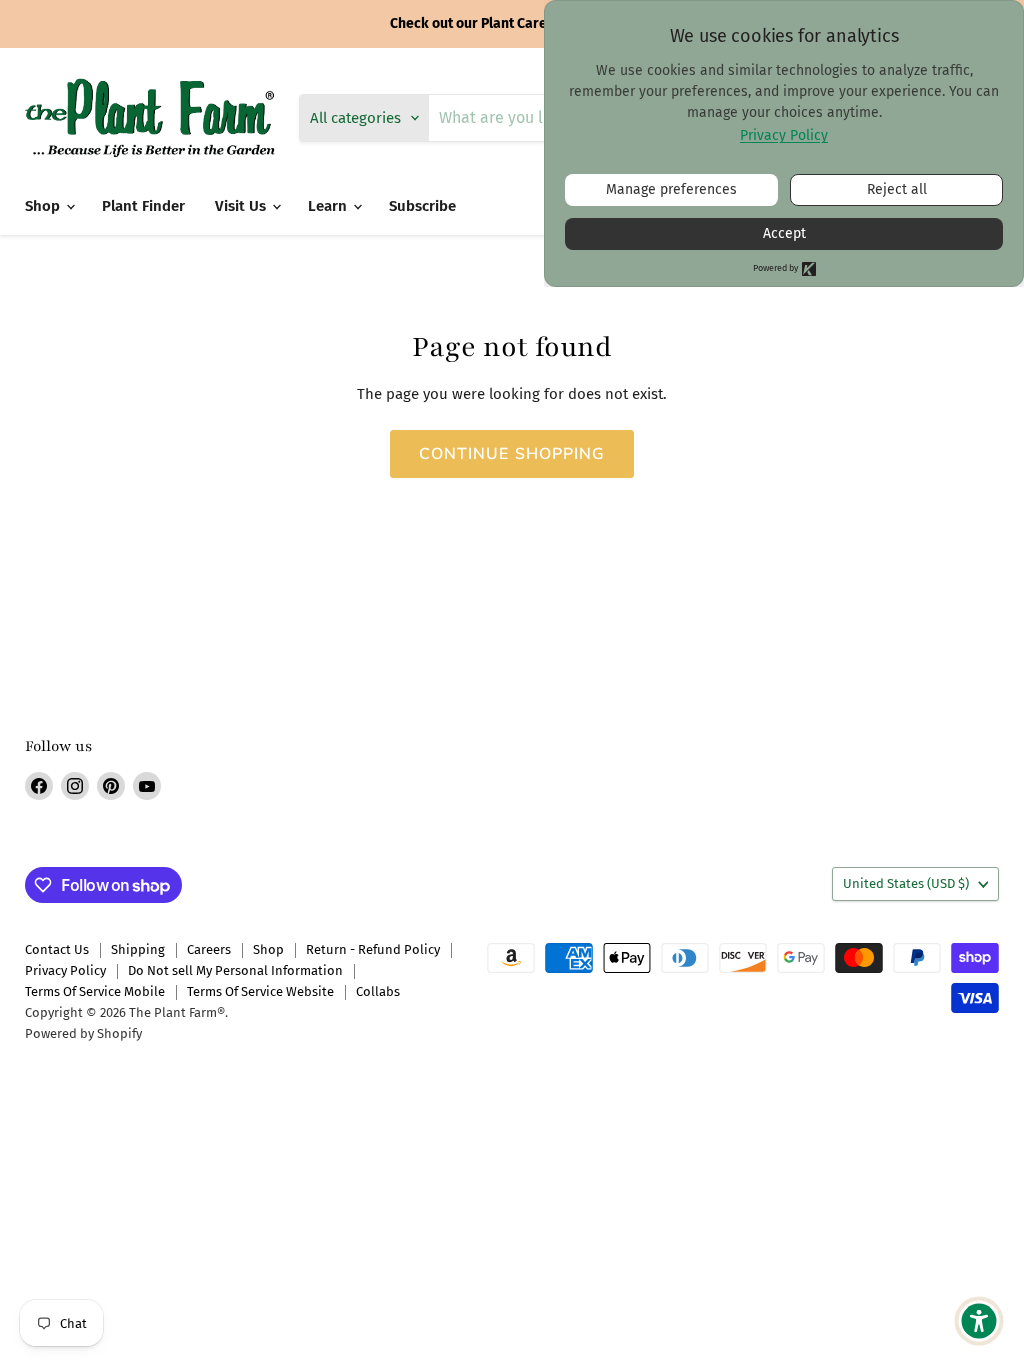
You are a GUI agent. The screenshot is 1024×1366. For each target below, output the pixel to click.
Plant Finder (143, 206)
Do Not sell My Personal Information (235, 970)
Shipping (138, 949)
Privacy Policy (65, 970)
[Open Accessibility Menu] (979, 1321)
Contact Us (57, 949)
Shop (44, 206)
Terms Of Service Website (260, 991)
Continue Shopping (512, 454)
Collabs (378, 991)
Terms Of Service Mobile (95, 991)
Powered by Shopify (83, 1033)
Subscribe (422, 206)
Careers (209, 949)
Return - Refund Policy (373, 949)
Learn (329, 206)
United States (906, 883)
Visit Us (242, 206)
